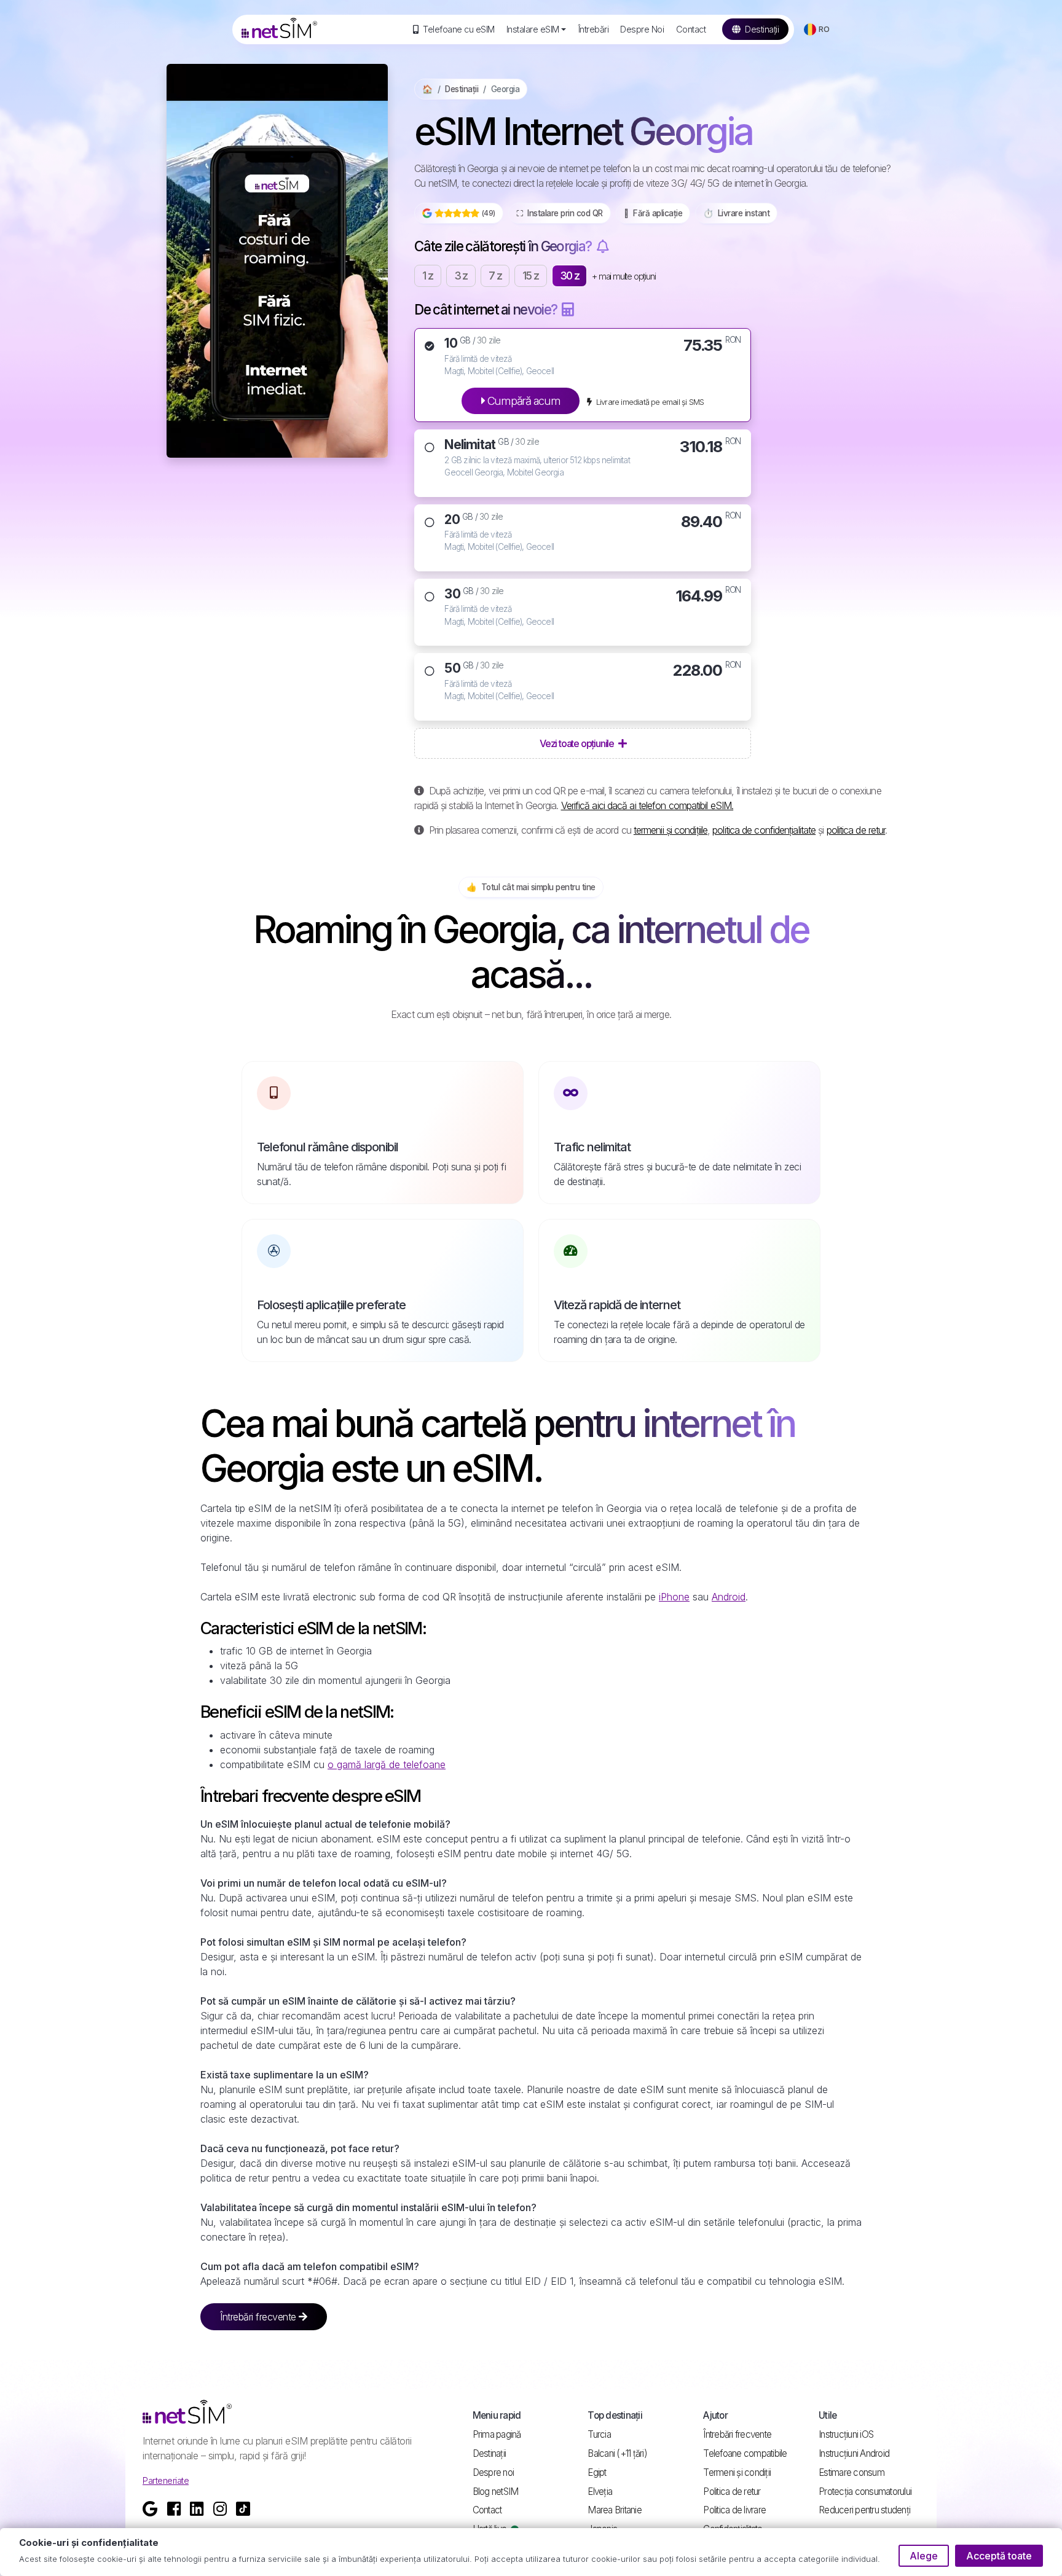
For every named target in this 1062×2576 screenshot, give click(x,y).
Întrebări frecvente (259, 2317)
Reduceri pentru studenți (864, 2510)
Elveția (600, 2492)
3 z (461, 276)
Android (729, 1597)
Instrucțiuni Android (854, 2453)
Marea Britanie (615, 2510)
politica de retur (856, 830)
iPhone (674, 1597)
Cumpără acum (522, 401)
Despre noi (494, 2472)
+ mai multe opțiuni (623, 276)
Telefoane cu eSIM (458, 29)
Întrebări (594, 29)
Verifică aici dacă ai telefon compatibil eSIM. (647, 805)
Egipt (597, 2472)
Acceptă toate (999, 2556)
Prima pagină (497, 2434)
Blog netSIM (496, 2492)
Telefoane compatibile (745, 2453)
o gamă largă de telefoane (387, 1764)
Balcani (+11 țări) (617, 2453)
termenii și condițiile (671, 830)
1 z (427, 276)
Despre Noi (642, 29)
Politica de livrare (734, 2510)
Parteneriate (166, 2480)
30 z (570, 276)
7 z (495, 276)
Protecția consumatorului (865, 2492)
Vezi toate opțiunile (578, 743)
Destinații (761, 29)
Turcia (599, 2434)
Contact (691, 29)
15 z (531, 276)
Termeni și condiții (737, 2472)
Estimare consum (852, 2472)
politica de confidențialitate (764, 830)
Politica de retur (732, 2492)
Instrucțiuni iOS (846, 2434)
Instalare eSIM (533, 29)
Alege (924, 2556)
